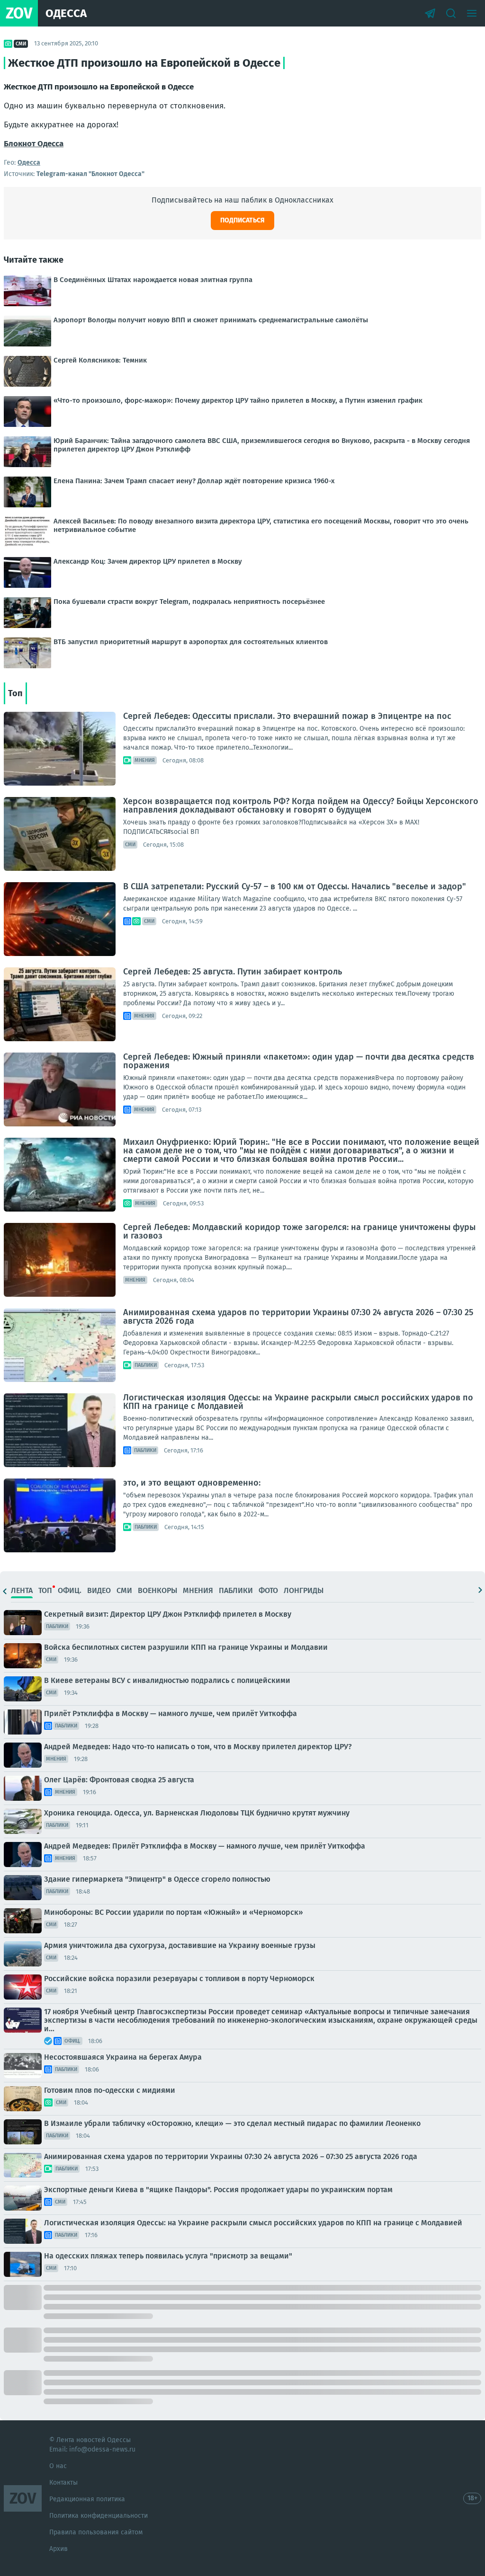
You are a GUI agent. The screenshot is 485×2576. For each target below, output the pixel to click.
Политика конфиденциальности (99, 2516)
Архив (58, 2549)
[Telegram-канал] (430, 13)
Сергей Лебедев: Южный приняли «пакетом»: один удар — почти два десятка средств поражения (299, 1061)
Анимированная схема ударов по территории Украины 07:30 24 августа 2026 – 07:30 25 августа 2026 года (298, 1317)
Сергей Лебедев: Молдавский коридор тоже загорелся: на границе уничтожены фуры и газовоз (299, 1231)
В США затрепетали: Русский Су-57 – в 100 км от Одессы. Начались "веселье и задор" (295, 886)
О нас (58, 2466)
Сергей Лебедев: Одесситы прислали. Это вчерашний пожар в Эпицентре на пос (287, 716)
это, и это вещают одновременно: (192, 1483)
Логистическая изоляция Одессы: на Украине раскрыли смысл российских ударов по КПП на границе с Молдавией (298, 1402)
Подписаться (242, 220)
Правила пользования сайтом (96, 2532)
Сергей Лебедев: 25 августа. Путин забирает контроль (233, 972)
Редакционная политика (87, 2499)
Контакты (63, 2483)
